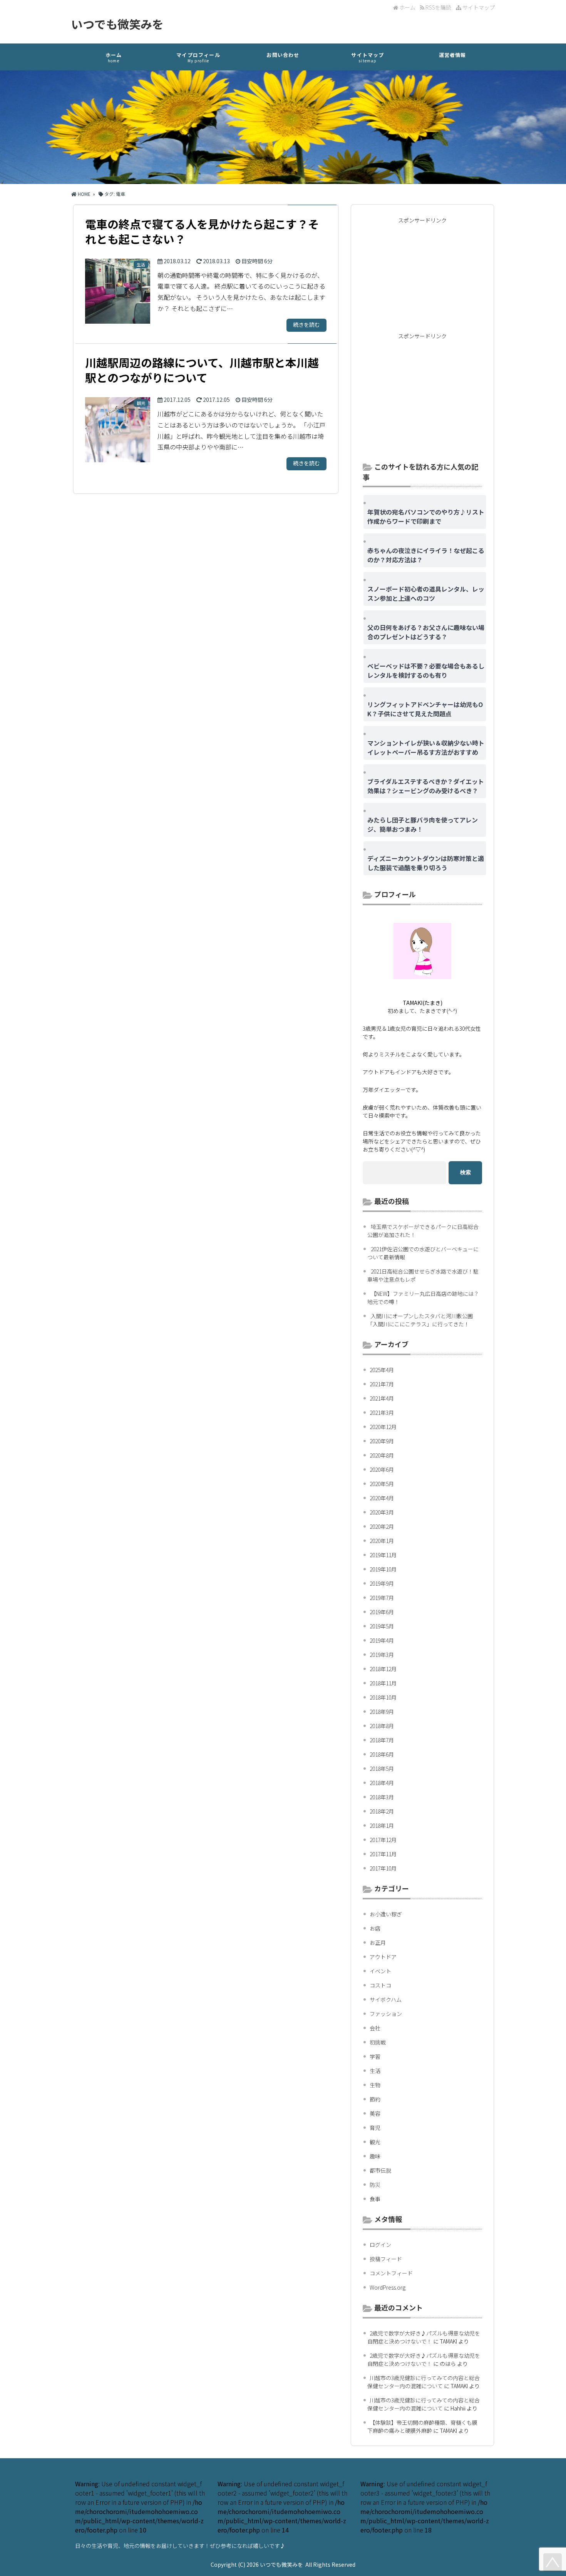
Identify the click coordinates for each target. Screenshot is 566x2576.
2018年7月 (382, 1740)
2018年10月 (383, 1697)
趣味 (375, 2156)
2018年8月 (382, 1726)
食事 (375, 2199)
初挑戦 (378, 2042)
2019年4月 (382, 1640)
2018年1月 (382, 1825)
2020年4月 (382, 1498)
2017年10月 (383, 1868)
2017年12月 (383, 1840)
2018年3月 (382, 1797)
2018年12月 (383, 1669)
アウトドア (383, 1957)
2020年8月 (382, 1455)
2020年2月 (382, 1526)
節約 (375, 2099)
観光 (375, 2142)
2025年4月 (382, 1370)
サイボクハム (386, 1999)
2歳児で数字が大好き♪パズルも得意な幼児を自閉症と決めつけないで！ (424, 2337)
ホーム (407, 7)
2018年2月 (382, 1811)
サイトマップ (478, 7)
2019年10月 (383, 1569)
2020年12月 (383, 1427)
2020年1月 (382, 1541)
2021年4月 (382, 1398)
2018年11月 (383, 1683)
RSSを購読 (439, 7)
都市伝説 (380, 2170)
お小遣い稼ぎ (386, 1914)
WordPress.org (388, 2287)
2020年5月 (382, 1484)
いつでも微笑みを (117, 24)
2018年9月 (382, 1712)
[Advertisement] (422, 276)
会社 (375, 2028)
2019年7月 (382, 1598)
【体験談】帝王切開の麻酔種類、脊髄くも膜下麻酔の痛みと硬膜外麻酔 (422, 2426)
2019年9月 (382, 1583)
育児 (375, 2128)
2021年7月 (382, 1384)
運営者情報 (453, 55)
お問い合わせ (283, 55)
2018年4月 (382, 1783)
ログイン (380, 2245)
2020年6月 (382, 1469)
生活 (375, 2071)
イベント (380, 1971)
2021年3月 (382, 1413)
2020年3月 (382, 1512)
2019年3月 (382, 1655)
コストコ (380, 1985)
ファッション (386, 2014)
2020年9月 (382, 1441)
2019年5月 (382, 1626)
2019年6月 (382, 1612)
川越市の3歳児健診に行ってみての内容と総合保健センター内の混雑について (424, 2382)
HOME (84, 194)
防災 (375, 2185)
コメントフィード (391, 2273)
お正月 (378, 1942)
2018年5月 (382, 1769)
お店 (375, 1928)
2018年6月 (382, 1754)
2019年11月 (383, 1555)
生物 (375, 2085)
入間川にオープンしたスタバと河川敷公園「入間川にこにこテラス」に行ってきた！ (420, 1320)
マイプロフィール (198, 57)
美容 (375, 2113)
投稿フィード (386, 2259)
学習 (375, 2056)
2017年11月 (383, 1854)
